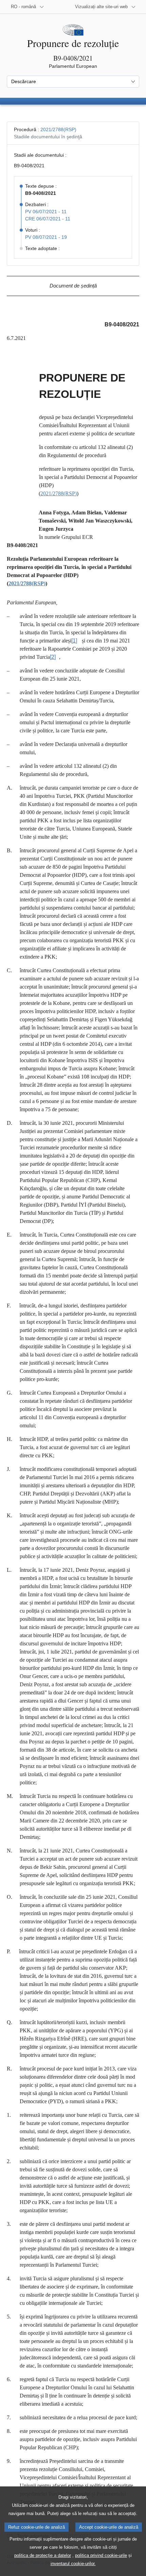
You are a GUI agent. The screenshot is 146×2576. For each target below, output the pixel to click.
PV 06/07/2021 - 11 (46, 212)
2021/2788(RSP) (58, 129)
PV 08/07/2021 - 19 (46, 237)
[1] (74, 641)
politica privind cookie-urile (101, 2555)
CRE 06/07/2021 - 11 (48, 219)
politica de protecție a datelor (43, 2555)
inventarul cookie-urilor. (73, 2564)
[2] (53, 657)
